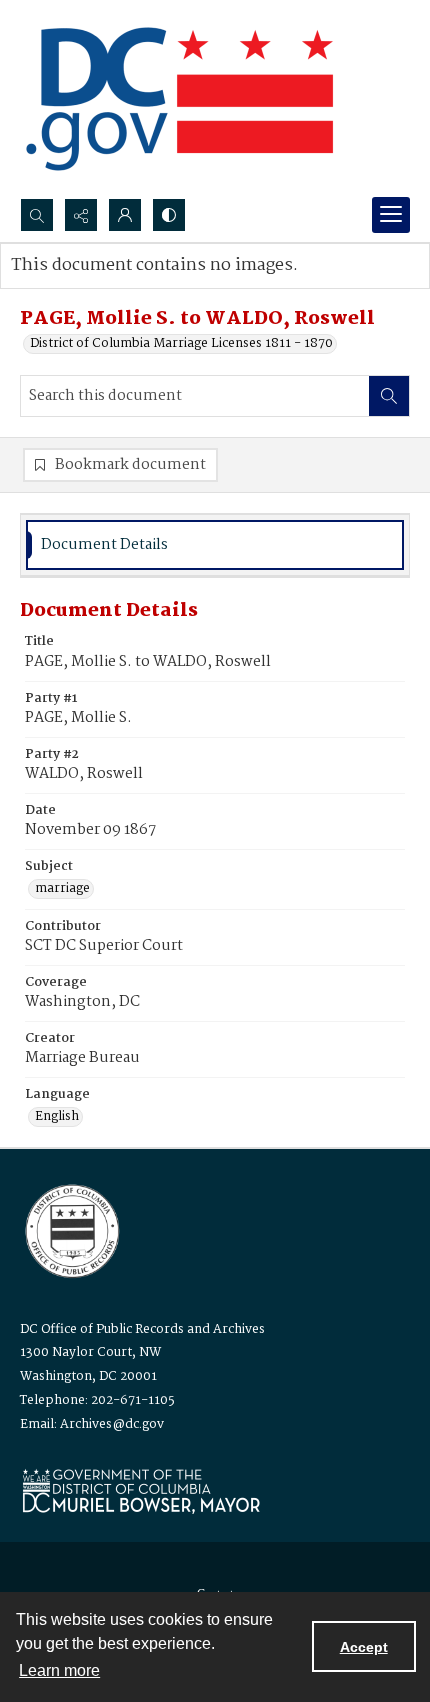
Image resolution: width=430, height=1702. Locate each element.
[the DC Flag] (180, 99)
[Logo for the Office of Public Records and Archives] (70, 1229)
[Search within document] (389, 396)
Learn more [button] (59, 1670)
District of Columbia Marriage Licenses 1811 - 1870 (181, 344)
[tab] (215, 545)
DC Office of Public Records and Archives (142, 1329)
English (57, 1117)
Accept (364, 1647)
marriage (62, 889)
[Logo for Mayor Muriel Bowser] (141, 1490)
